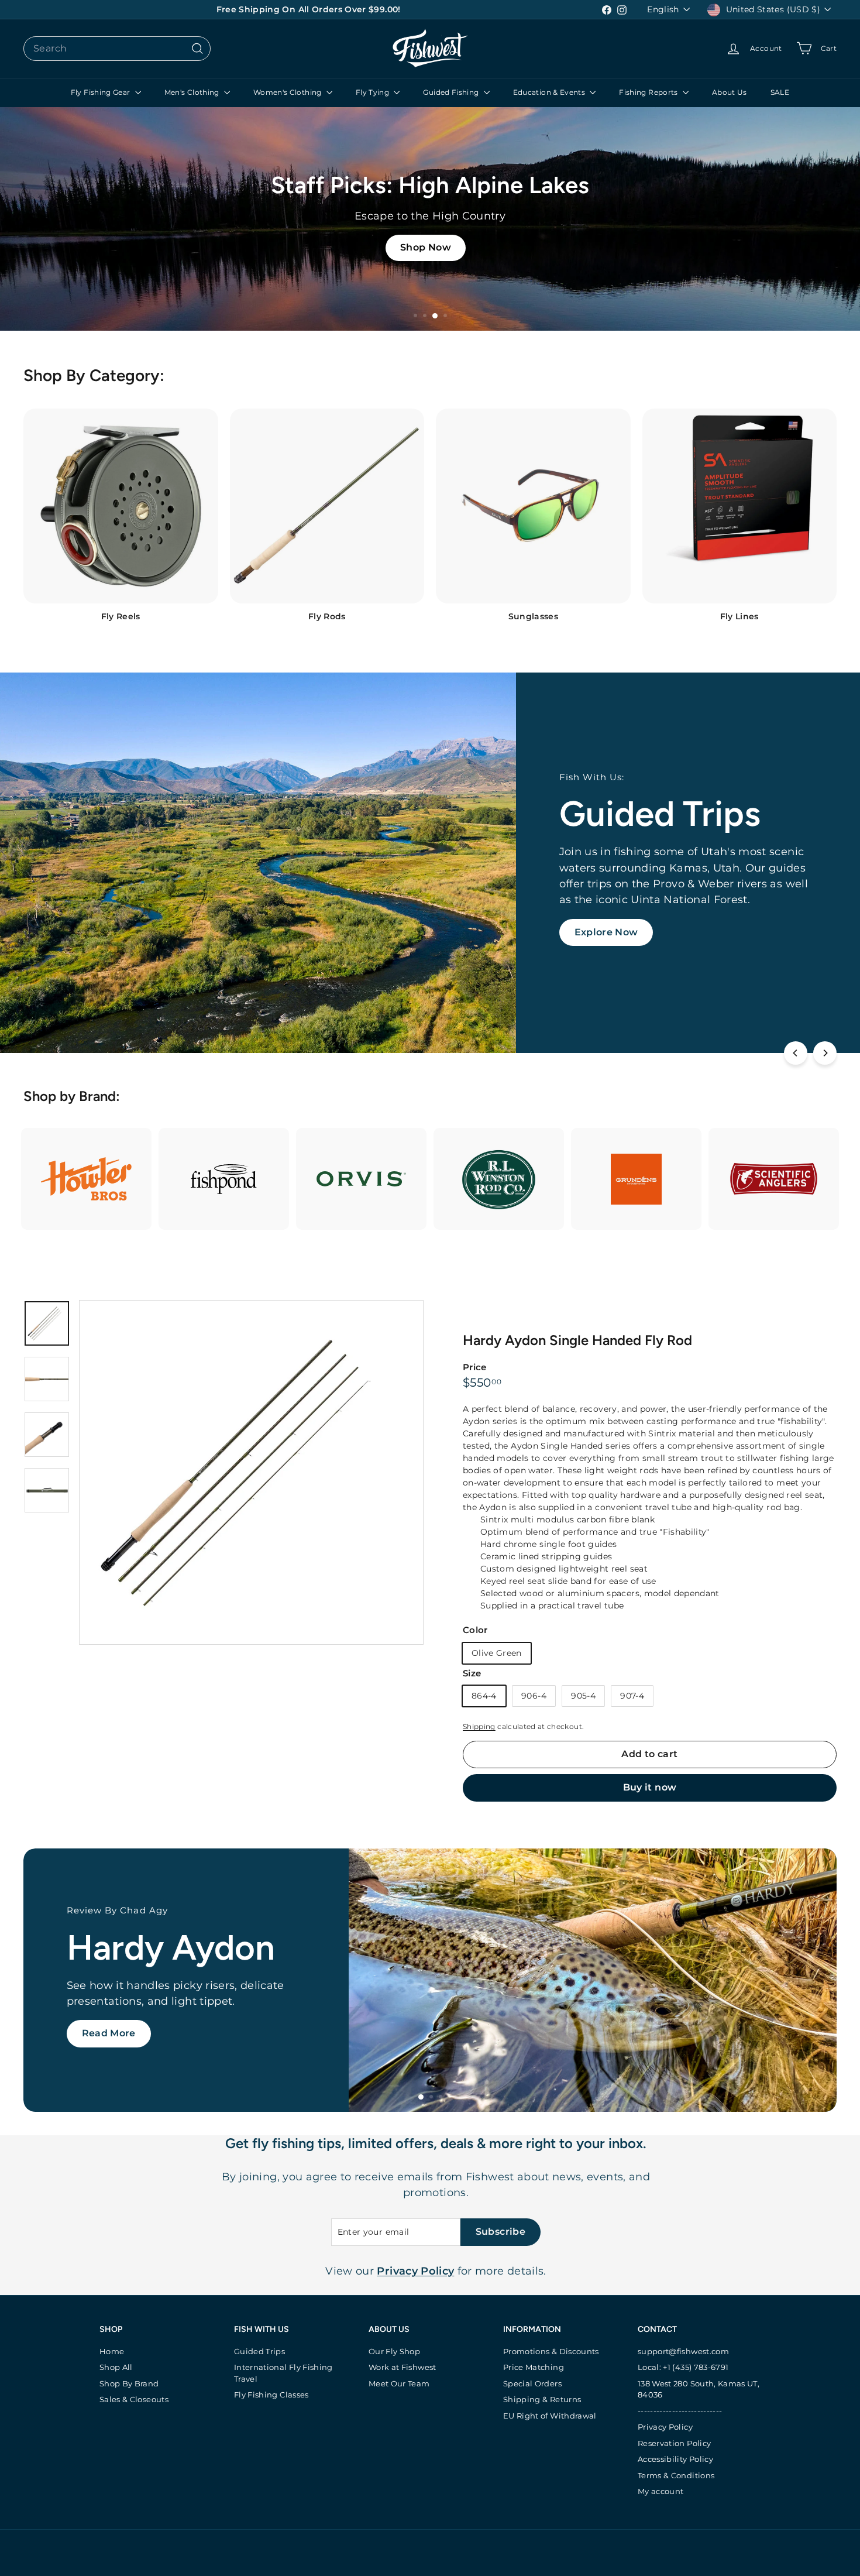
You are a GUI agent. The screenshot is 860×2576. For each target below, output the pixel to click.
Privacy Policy (665, 2427)
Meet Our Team (399, 2383)
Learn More (603, 937)
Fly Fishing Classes (271, 2395)
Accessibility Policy (675, 2459)
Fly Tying (374, 92)
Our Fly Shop (394, 2351)
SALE (780, 92)
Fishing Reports (649, 92)
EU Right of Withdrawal (550, 2416)
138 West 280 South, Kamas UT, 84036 (699, 2389)
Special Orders (532, 2383)
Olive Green (497, 1653)
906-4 (534, 1696)
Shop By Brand (129, 2383)
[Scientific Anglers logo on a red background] (774, 1179)
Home (112, 2351)
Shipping (479, 1726)
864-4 (484, 1696)
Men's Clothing (193, 92)
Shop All (116, 2367)
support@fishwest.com (683, 2351)
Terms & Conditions (676, 2475)
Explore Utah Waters (134, 2043)
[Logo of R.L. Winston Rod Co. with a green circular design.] (499, 1179)
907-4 (632, 1696)
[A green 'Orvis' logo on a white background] (361, 1179)
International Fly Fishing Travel (283, 2373)
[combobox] (117, 49)
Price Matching (534, 2367)
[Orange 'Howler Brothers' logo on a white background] (86, 1179)
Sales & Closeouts (134, 2399)
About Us (730, 92)
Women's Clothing (288, 92)
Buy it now (650, 1787)
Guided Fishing (452, 92)
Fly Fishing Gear (102, 92)
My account (661, 2491)
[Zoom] (251, 1472)
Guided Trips (259, 2351)
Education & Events (550, 92)
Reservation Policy (674, 2443)
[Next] (825, 1053)
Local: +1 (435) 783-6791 (683, 2367)
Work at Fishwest (403, 2367)
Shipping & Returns (542, 2399)
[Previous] (796, 1053)
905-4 (583, 1696)
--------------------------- (680, 2411)
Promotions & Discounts (551, 2351)
